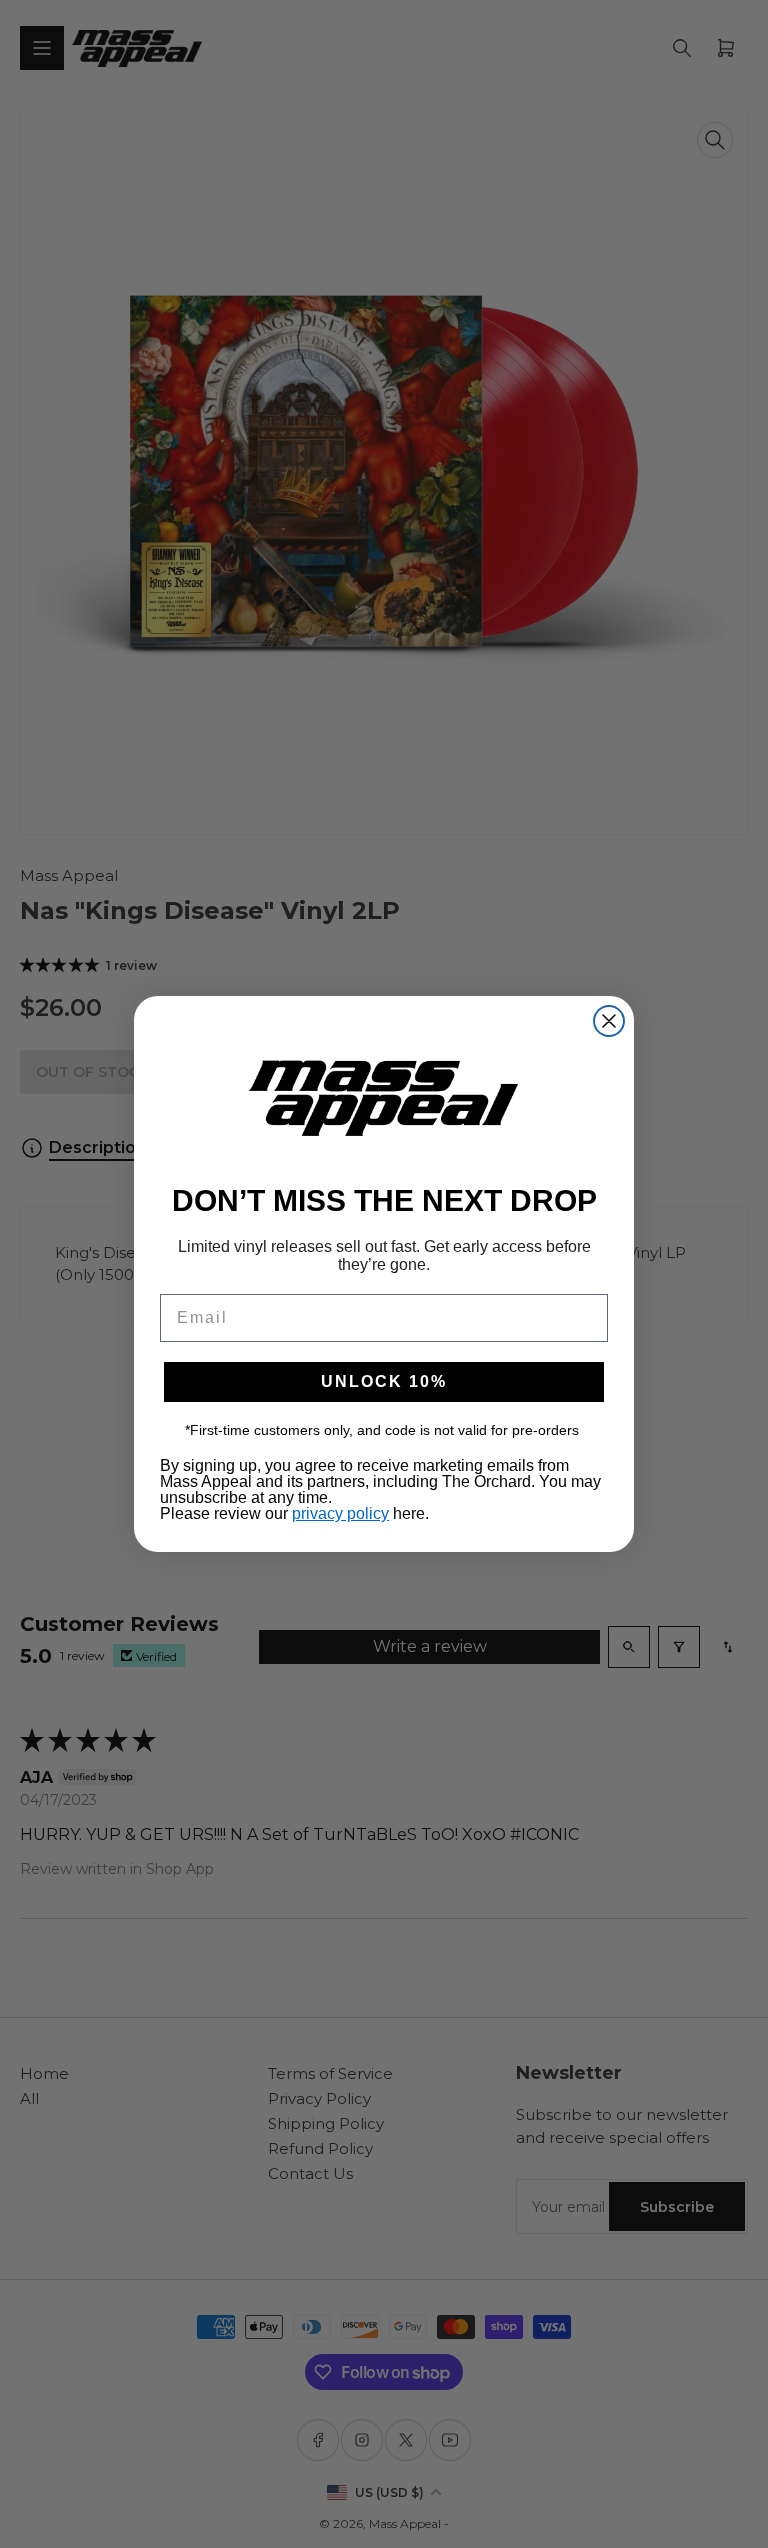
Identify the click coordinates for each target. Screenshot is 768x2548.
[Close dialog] (609, 1021)
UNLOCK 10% (384, 1381)
